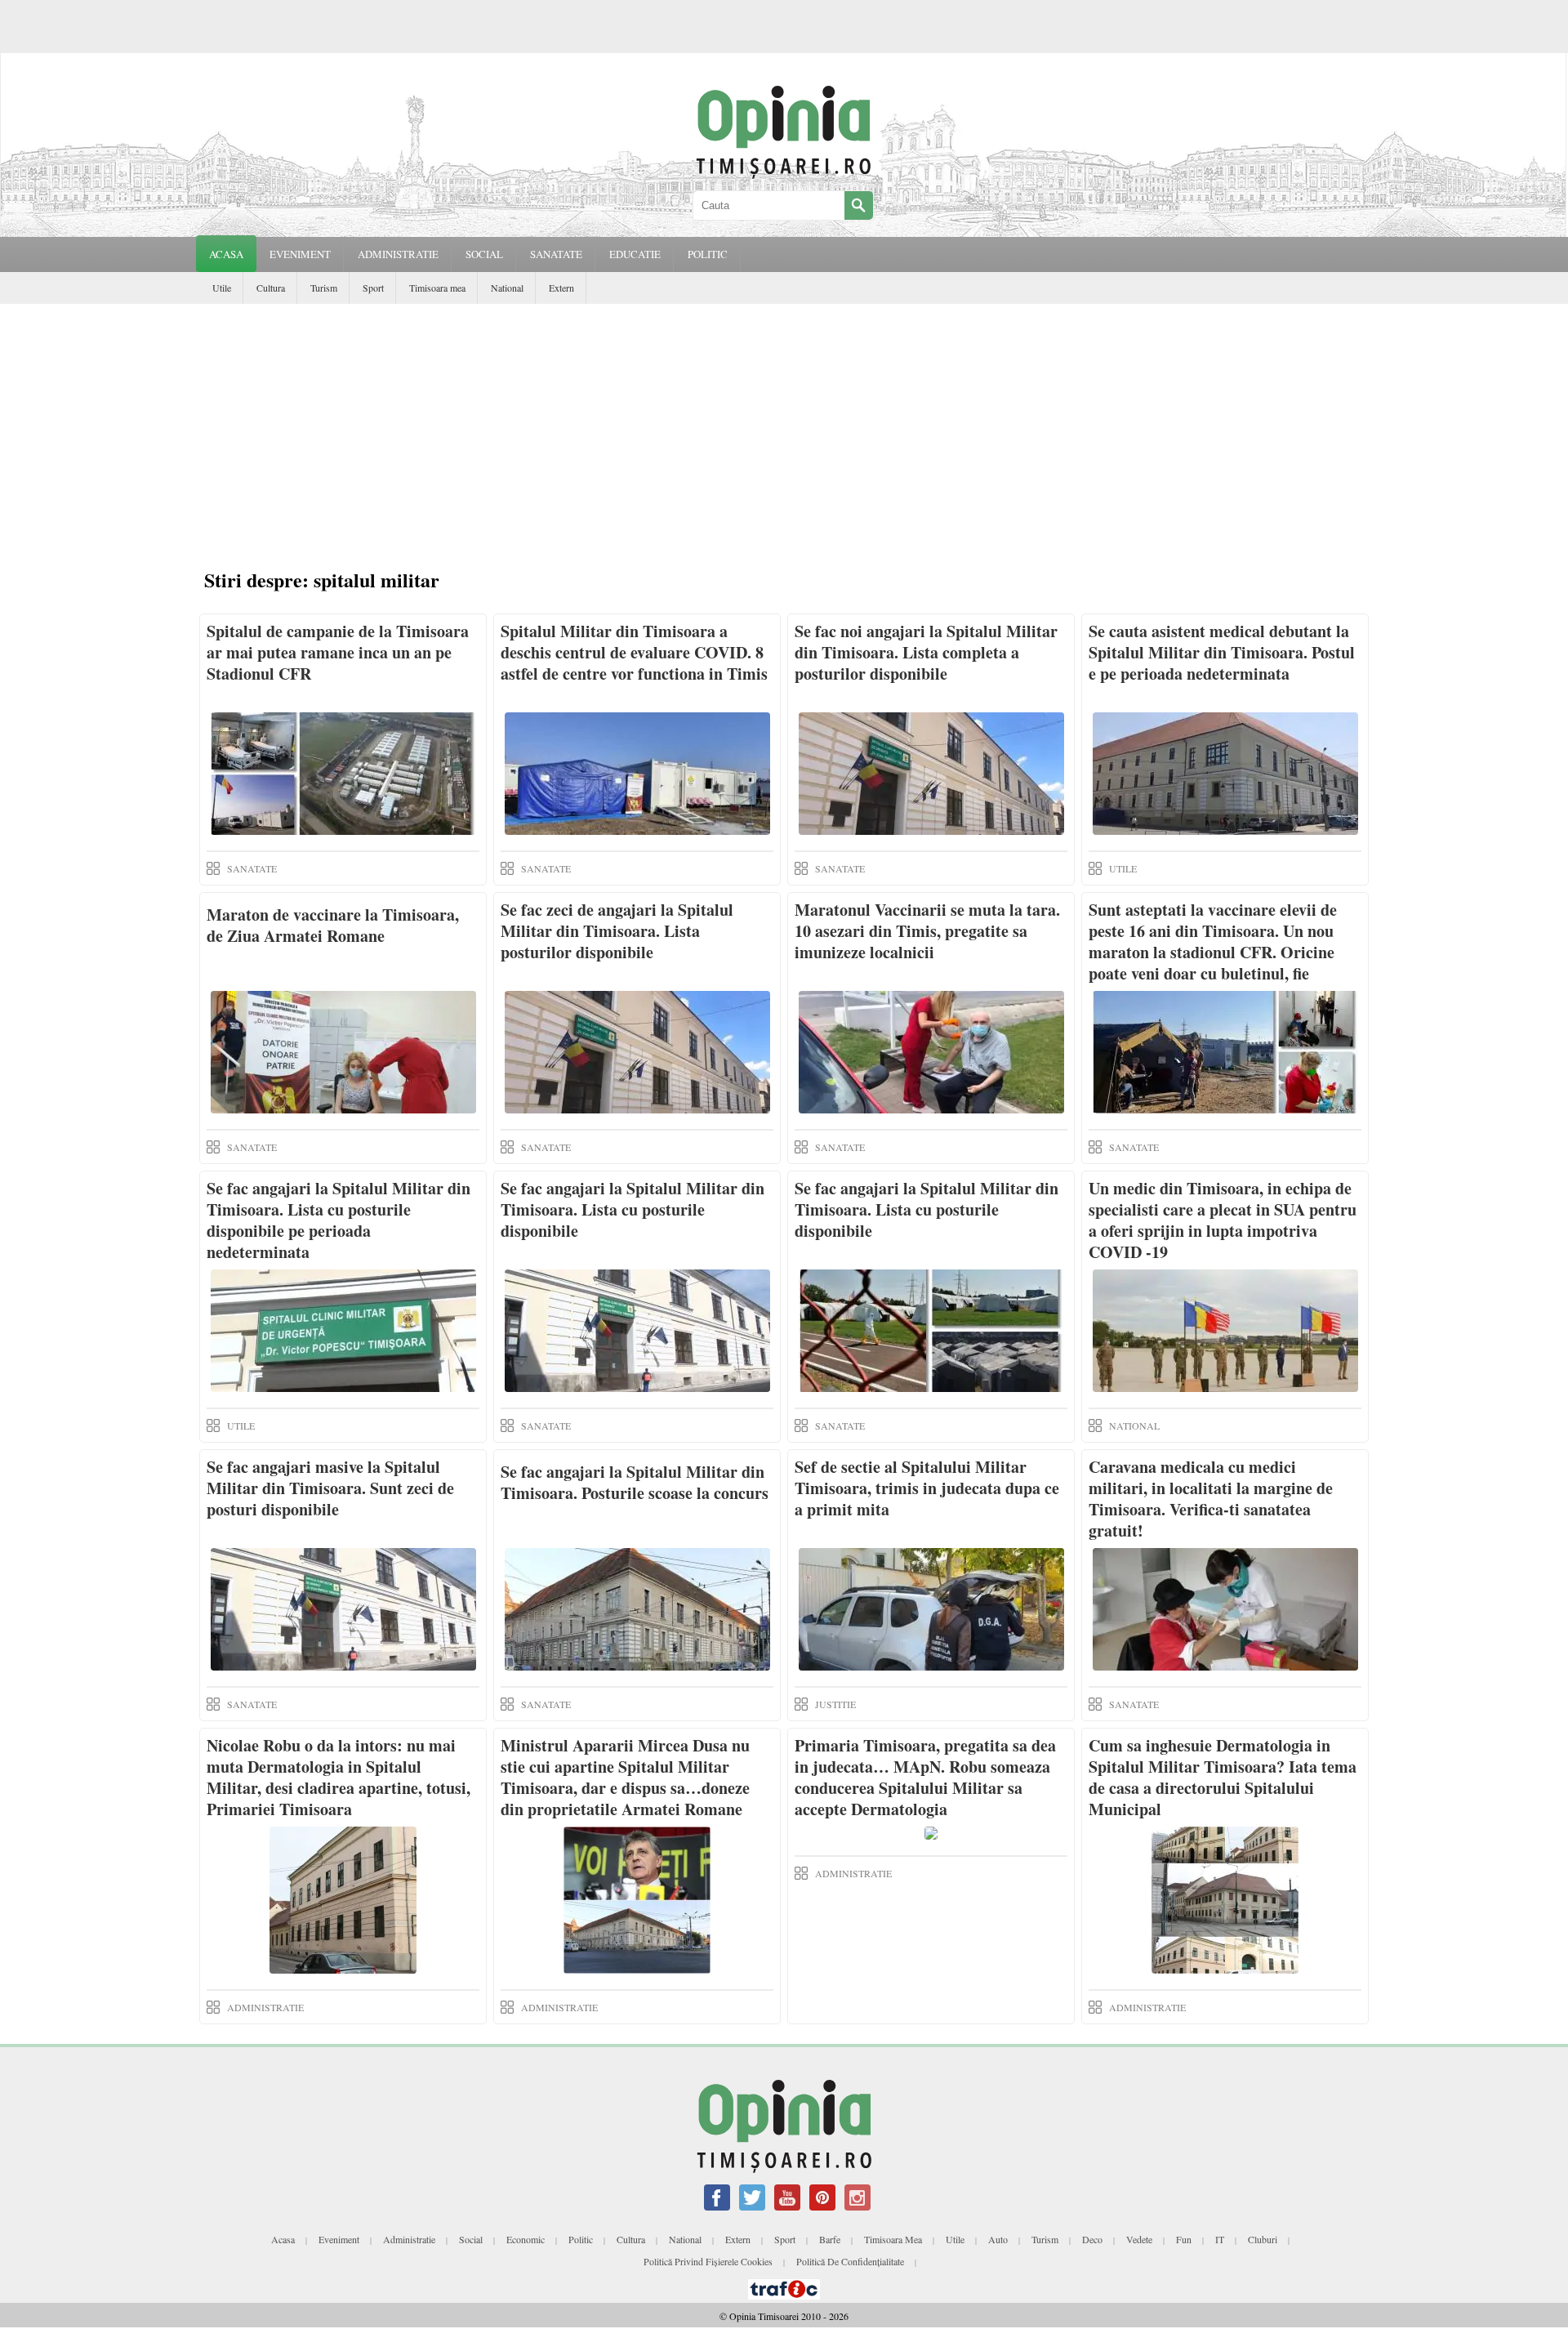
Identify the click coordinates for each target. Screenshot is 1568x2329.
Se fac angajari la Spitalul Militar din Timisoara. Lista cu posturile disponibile (633, 1209)
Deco (1092, 2239)
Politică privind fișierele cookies (708, 2261)
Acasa (226, 254)
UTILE (1123, 868)
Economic (526, 2239)
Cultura (271, 288)
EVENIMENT (300, 254)
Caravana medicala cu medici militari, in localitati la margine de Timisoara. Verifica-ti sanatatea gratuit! (1211, 1499)
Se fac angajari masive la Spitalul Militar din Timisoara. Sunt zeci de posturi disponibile (330, 1488)
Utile (222, 288)
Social (471, 2239)
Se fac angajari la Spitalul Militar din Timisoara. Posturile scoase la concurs (635, 1482)
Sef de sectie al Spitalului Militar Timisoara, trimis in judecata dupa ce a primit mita (927, 1488)
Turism (324, 288)
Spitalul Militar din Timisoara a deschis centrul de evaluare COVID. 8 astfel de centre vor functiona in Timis (634, 652)
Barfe (830, 2239)
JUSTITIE (835, 1704)
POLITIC (708, 254)
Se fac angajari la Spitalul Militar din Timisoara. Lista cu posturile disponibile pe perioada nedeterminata (339, 1220)
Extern (561, 288)
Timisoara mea (437, 288)
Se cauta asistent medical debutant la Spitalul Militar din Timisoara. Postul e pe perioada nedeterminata (1222, 652)
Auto (998, 2239)
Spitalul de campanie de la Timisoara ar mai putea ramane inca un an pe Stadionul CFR (338, 652)
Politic (581, 2239)
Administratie (409, 2239)
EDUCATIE (635, 254)
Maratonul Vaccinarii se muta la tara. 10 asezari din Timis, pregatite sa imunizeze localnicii (927, 931)
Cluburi (1263, 2239)
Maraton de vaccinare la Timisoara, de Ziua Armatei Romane (333, 925)
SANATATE (556, 254)
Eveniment (339, 2239)
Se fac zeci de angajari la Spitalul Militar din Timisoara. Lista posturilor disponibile (617, 931)
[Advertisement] (784, 426)
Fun (1184, 2239)
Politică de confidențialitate (850, 2261)
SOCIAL (484, 254)
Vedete (1139, 2239)
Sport (373, 288)
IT (1220, 2239)
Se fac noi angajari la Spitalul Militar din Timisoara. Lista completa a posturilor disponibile (926, 652)
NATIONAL (1134, 1426)
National (507, 288)
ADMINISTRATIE (398, 254)
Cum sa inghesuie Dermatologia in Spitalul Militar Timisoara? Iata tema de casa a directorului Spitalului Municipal (1223, 1777)
